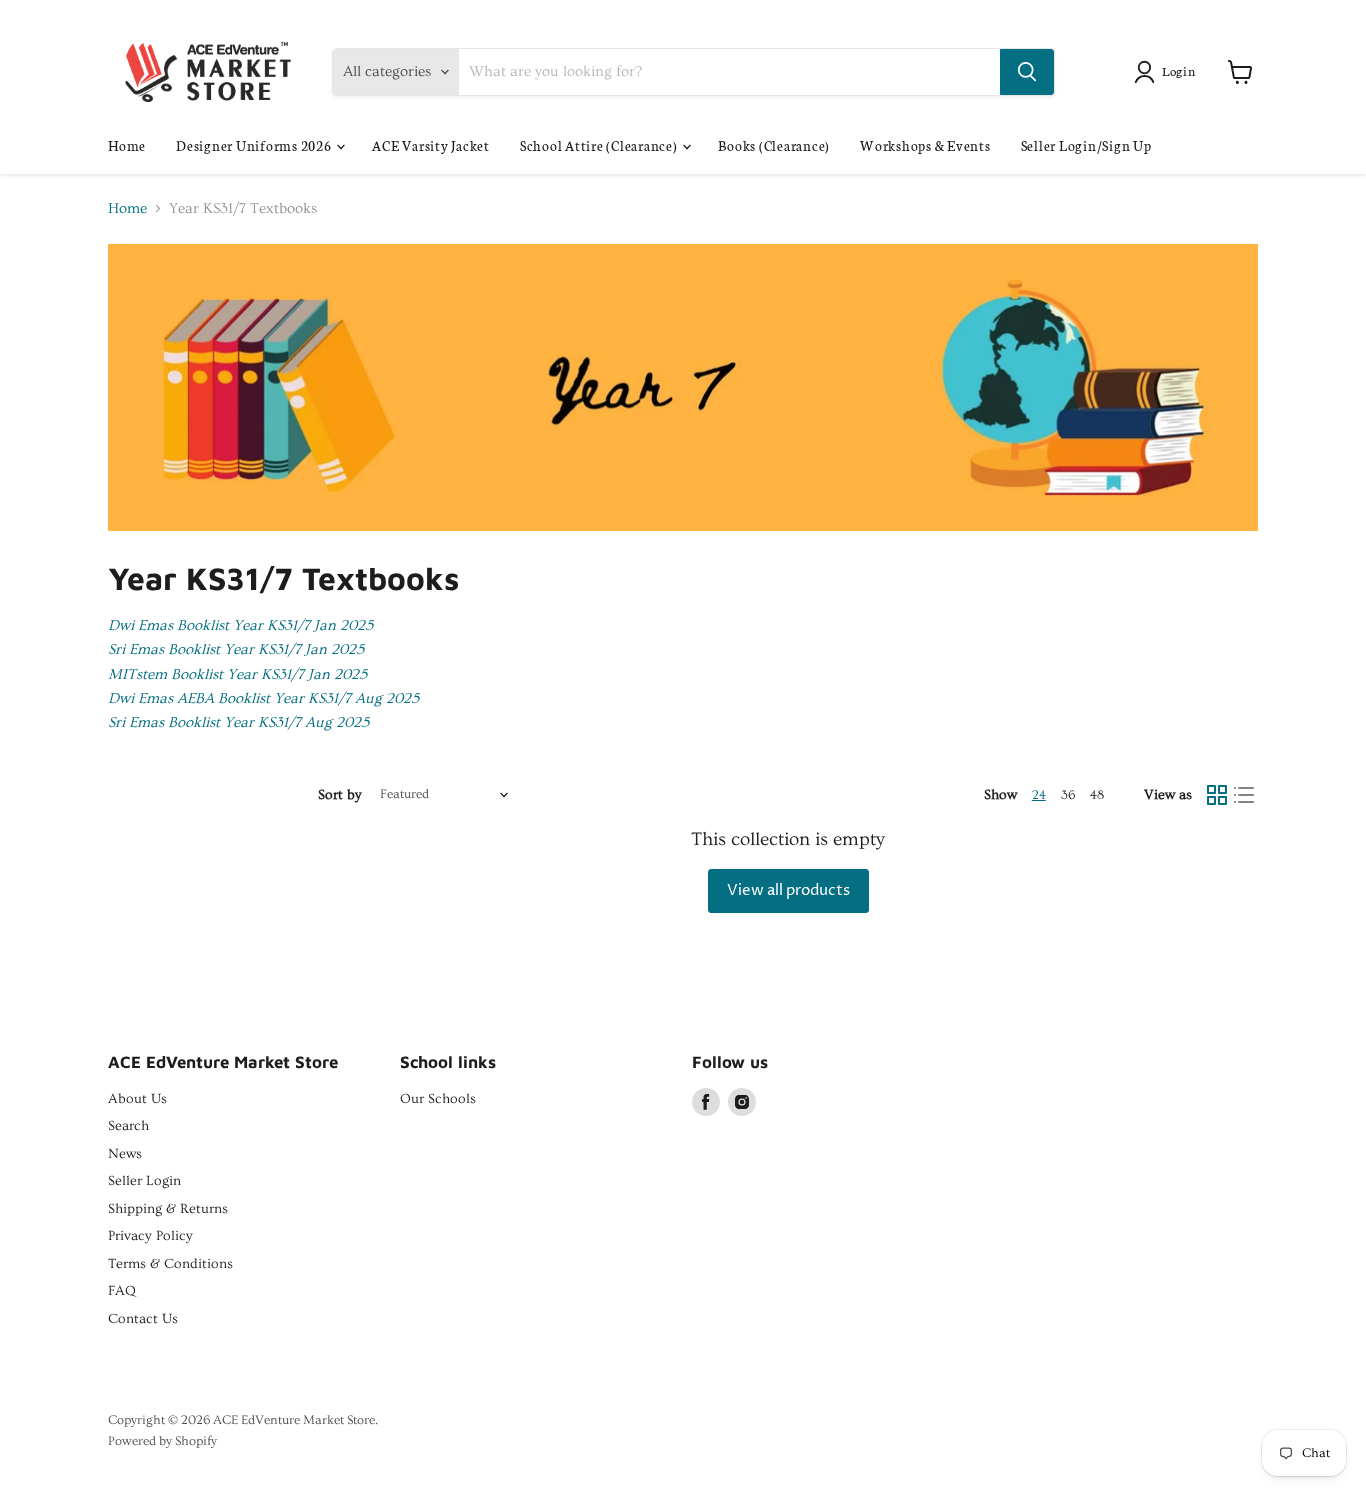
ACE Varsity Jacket (431, 145)
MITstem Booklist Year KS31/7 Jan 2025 (237, 674)
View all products (788, 890)
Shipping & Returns (168, 1209)
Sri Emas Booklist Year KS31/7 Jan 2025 (236, 649)
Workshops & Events (925, 145)
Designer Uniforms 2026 (255, 145)
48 (1097, 795)
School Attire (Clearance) (600, 145)
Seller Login (144, 1181)
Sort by (340, 795)
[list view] (1245, 795)
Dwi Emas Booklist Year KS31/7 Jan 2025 (240, 625)
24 (1039, 795)
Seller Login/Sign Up (1086, 145)
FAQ (122, 1291)
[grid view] (1217, 795)
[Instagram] (742, 1102)
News (125, 1154)
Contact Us (143, 1319)
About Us (137, 1099)
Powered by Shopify (162, 1441)
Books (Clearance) (774, 145)
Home (127, 145)
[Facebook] (706, 1102)
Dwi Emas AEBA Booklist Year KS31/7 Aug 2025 (263, 698)
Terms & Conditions (170, 1264)
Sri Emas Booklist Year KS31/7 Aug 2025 (238, 722)
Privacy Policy (150, 1236)
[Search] (1027, 72)
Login (1179, 70)
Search (128, 1126)
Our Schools (438, 1099)
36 (1068, 795)
